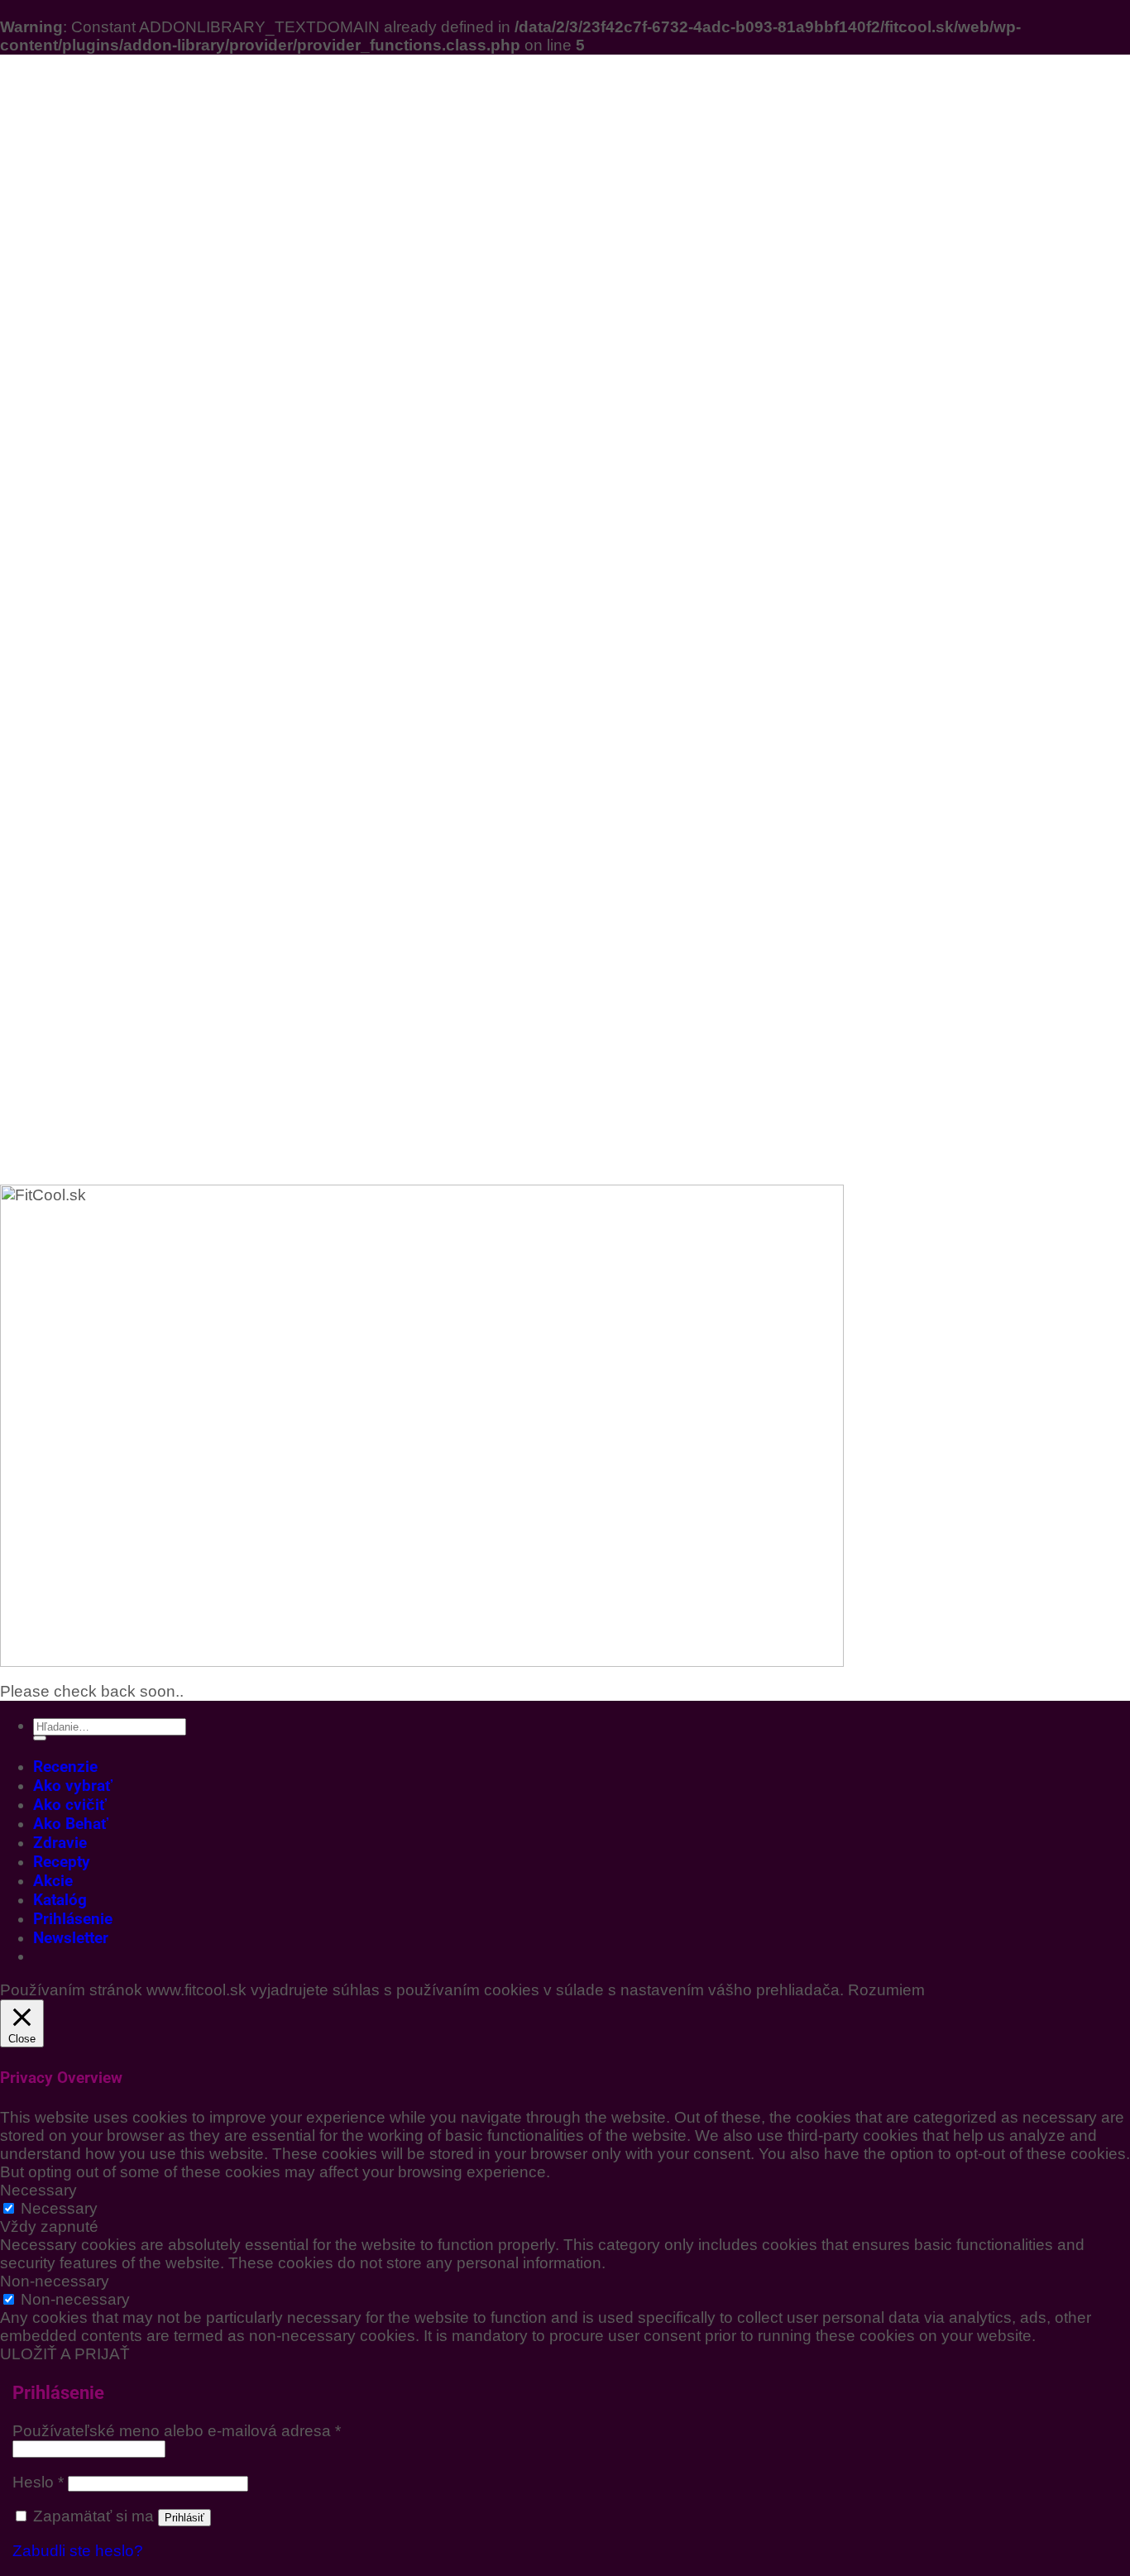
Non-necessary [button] (55, 2281)
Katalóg (60, 1900)
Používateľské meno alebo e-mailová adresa (177, 2431)
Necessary (59, 2208)
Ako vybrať (73, 1786)
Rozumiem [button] (886, 1990)
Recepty (62, 1862)
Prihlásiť (184, 2518)
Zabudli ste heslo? (78, 2551)
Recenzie (65, 1767)
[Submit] (40, 1738)
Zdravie (60, 1843)
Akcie (53, 1881)
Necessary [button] (38, 2190)
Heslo (38, 2482)
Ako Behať (71, 1824)
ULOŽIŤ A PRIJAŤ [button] (65, 2354)
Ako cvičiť (70, 1805)
